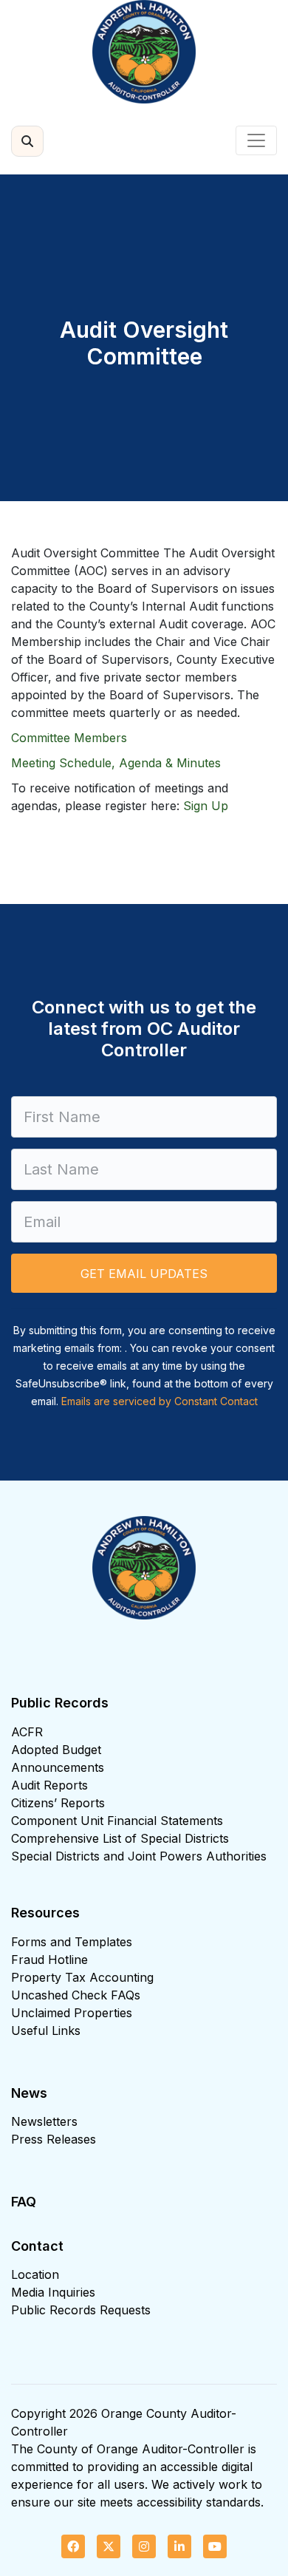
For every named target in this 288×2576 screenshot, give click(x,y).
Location (35, 2274)
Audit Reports (49, 1785)
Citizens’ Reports (58, 1803)
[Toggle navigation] (256, 140)
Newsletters (44, 2121)
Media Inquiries (53, 2292)
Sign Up (206, 806)
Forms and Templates (72, 1942)
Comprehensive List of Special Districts (120, 1838)
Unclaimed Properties (72, 2013)
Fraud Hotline (49, 1960)
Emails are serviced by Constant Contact (160, 1401)
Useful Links (46, 2030)
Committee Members (69, 738)
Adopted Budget (56, 1750)
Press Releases (54, 2139)
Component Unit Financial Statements (117, 1821)
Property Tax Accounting (82, 1977)
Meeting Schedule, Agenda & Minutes (116, 763)
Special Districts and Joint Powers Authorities (139, 1856)
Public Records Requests (81, 2310)
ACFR (27, 1732)
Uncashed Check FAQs (76, 1995)
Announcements (58, 1767)
